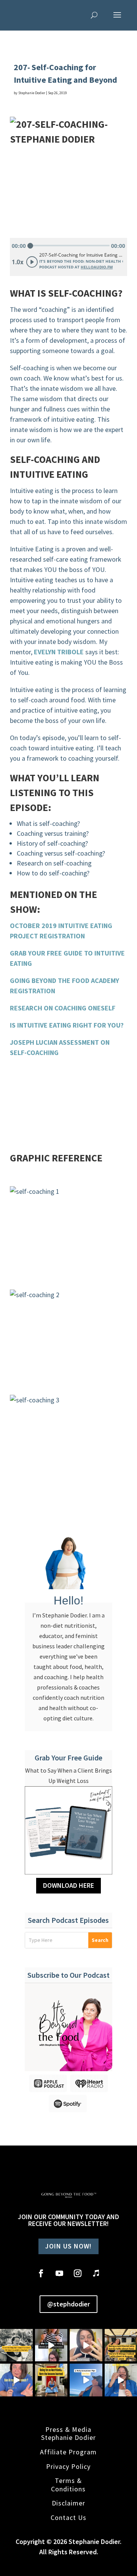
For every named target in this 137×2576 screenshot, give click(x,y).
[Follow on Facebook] (41, 2273)
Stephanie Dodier (32, 93)
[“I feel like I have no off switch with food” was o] (51, 2345)
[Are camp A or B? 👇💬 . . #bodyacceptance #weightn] (86, 2345)
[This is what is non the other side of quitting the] (51, 2380)
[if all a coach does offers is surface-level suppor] (16, 2380)
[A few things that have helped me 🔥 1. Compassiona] (86, 2380)
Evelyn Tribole (59, 652)
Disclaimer (68, 2503)
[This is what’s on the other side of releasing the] (16, 2345)
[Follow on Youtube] (59, 2273)
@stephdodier (68, 2304)
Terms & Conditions (68, 2484)
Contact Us (68, 2517)
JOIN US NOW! (68, 2246)
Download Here (68, 1885)
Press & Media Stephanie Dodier (68, 2433)
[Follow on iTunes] (96, 2273)
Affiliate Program (68, 2452)
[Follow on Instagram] (78, 2273)
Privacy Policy (68, 2466)
